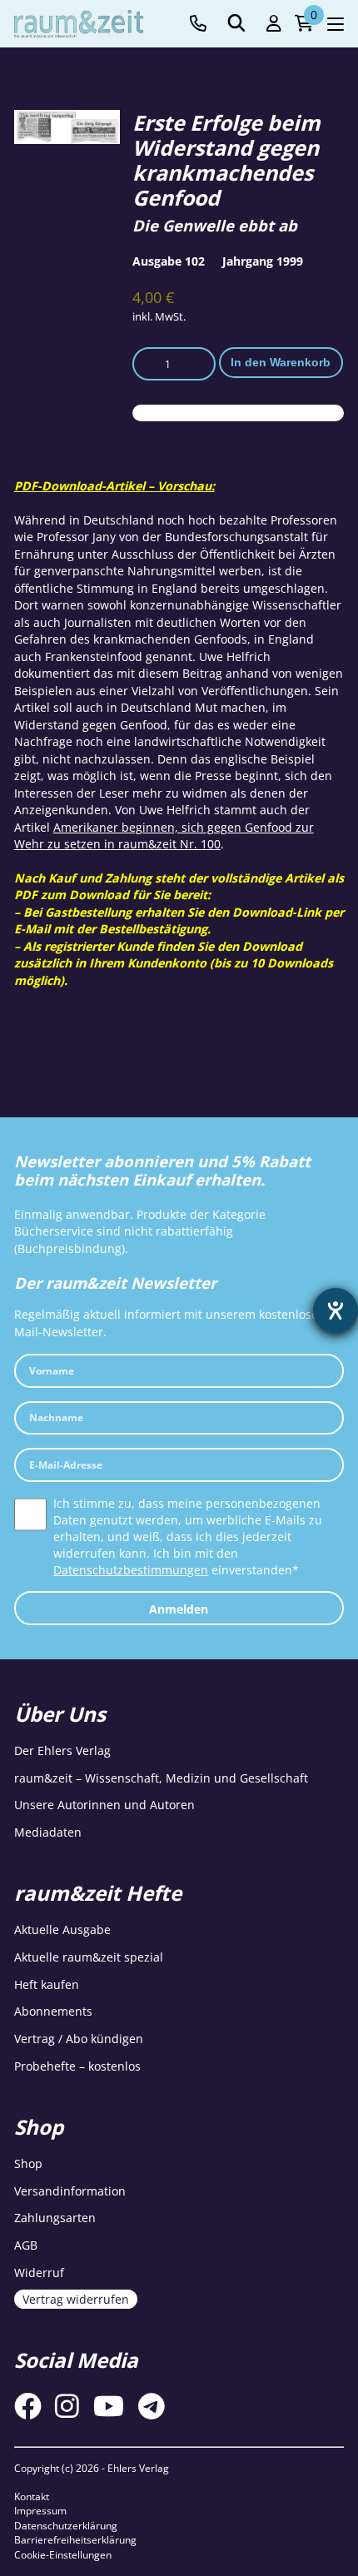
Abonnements (53, 2011)
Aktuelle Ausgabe (62, 1930)
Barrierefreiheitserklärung (75, 2540)
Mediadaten (48, 1832)
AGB (26, 2245)
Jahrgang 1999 (263, 261)
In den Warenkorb (281, 362)
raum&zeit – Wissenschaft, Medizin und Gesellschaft (161, 1778)
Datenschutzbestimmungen (131, 1570)
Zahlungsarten (55, 2218)
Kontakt (32, 2496)
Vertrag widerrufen (76, 2299)
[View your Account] (274, 24)
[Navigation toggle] (336, 24)
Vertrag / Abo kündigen (79, 2039)
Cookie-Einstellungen (63, 2555)
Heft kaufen (47, 1984)
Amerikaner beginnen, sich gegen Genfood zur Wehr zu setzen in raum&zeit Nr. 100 (164, 835)
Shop (28, 2163)
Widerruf (39, 2273)
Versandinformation (70, 2191)
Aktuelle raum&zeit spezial (89, 1957)
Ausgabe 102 (169, 261)
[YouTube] (109, 2406)
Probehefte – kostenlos (77, 2066)
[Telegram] (152, 2406)
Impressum (40, 2511)
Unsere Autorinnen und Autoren (104, 1805)
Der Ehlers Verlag (62, 1750)
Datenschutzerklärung (66, 2526)
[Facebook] (28, 2406)
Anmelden (179, 1609)
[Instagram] (67, 2406)
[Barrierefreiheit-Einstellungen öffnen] (336, 1310)
